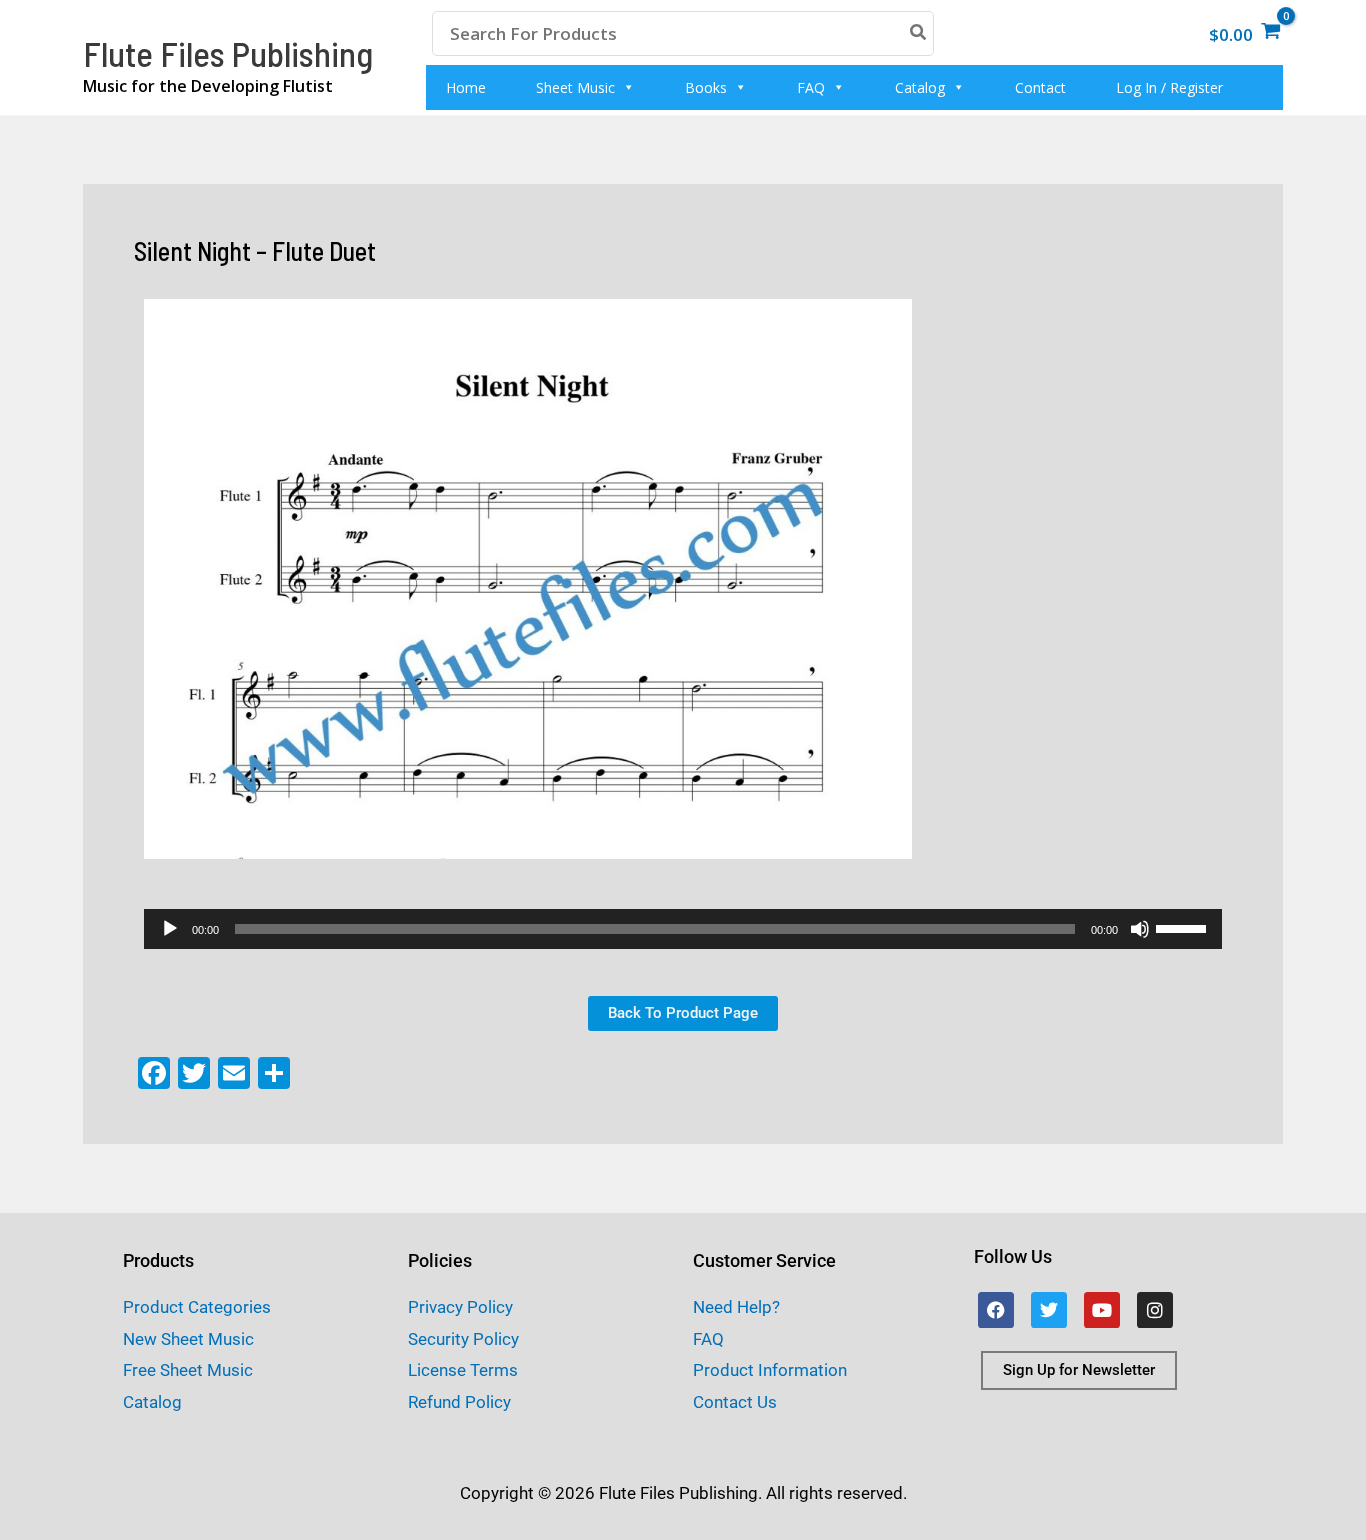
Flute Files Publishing (228, 53)
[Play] (170, 929)
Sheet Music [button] (575, 87)
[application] (683, 929)
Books (706, 87)
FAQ (811, 87)
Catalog (920, 87)
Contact (1040, 87)
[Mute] (1140, 929)
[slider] (1184, 927)
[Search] (919, 33)
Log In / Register (1169, 87)
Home (466, 87)
